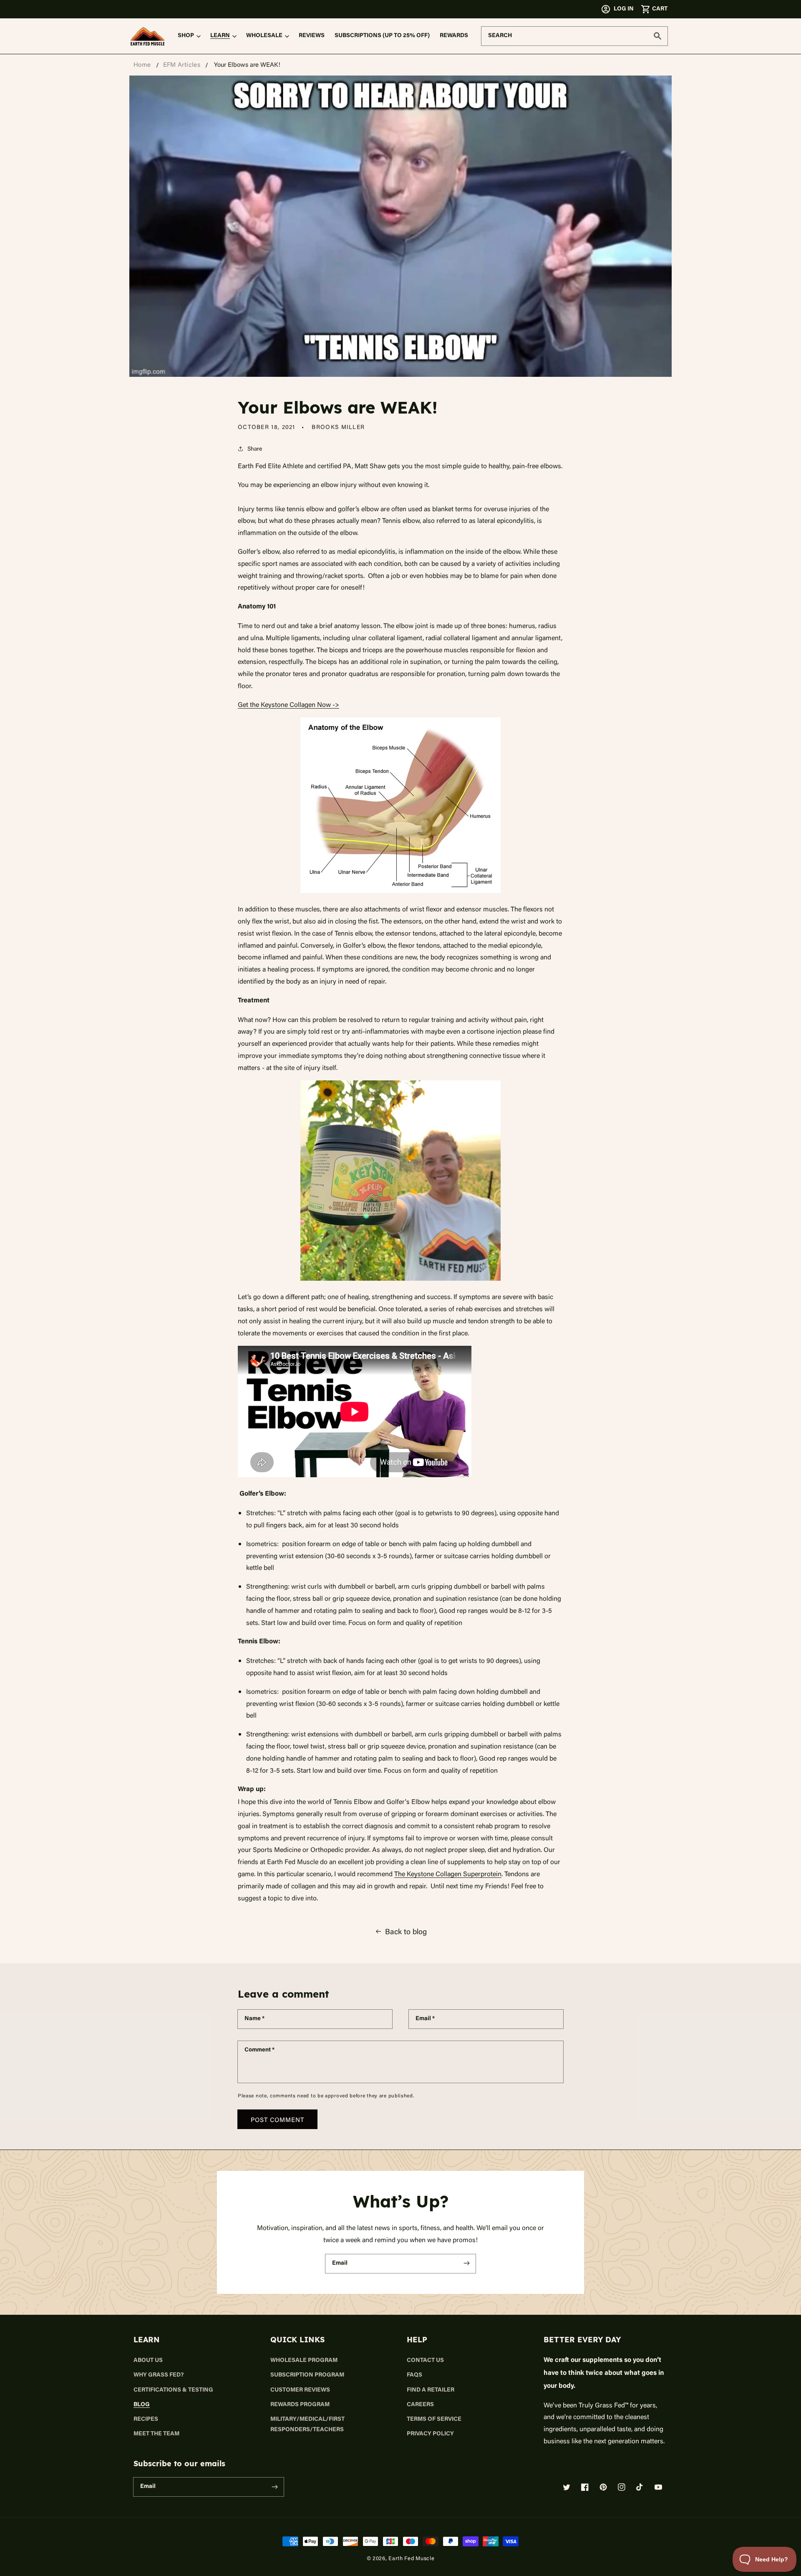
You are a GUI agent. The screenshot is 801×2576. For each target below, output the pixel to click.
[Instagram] (622, 2487)
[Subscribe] (466, 2263)
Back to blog (406, 1931)
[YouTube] (658, 2487)
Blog (142, 2405)
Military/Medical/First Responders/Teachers (307, 2425)
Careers (420, 2405)
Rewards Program (300, 2405)
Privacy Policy (430, 2434)
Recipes (146, 2420)
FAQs (414, 2375)
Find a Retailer (431, 2390)
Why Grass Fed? (159, 2375)
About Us (148, 2361)
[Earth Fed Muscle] (148, 36)
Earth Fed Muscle (411, 2558)
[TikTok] (640, 2487)
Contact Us (425, 2361)
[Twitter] (567, 2487)
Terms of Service (434, 2420)
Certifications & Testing (173, 2390)
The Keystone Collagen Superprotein (448, 1874)
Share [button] (255, 448)
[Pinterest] (603, 2487)
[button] (654, 9)
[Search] (657, 36)
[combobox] (574, 36)
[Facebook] (585, 2487)
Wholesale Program (304, 2361)
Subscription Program (307, 2375)
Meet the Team (156, 2434)
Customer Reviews (300, 2390)
